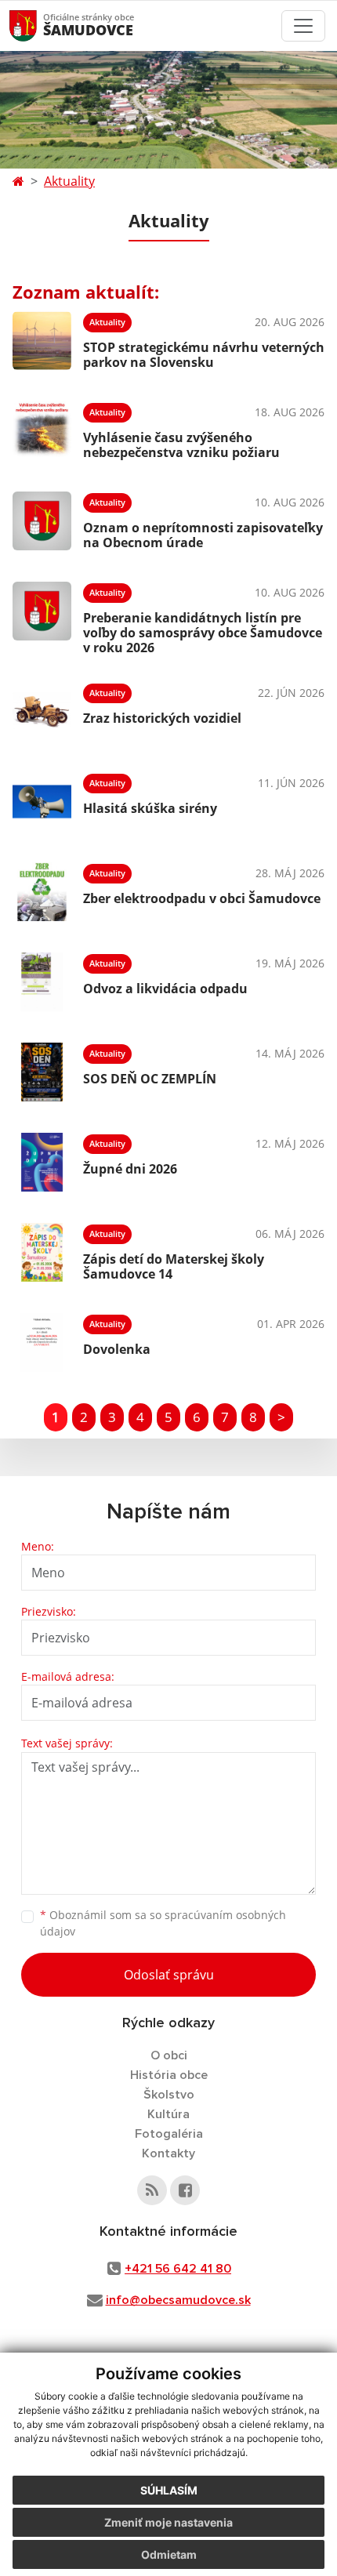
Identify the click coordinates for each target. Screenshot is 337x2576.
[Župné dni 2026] (42, 1162)
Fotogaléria (169, 2134)
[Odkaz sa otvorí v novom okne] (152, 2190)
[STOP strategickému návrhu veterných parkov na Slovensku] (42, 341)
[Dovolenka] (42, 1342)
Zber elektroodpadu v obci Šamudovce (202, 898)
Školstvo (169, 2095)
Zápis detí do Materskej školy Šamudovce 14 (174, 1266)
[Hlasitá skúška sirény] (42, 802)
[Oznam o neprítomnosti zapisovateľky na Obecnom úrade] (42, 521)
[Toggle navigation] (303, 26)
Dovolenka (117, 1349)
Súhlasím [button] (169, 2490)
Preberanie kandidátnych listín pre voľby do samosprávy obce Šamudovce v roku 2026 (203, 633)
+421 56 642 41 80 (178, 2269)
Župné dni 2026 (130, 1169)
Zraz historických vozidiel (162, 718)
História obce (169, 2075)
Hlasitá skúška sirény (150, 808)
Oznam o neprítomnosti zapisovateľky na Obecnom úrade (203, 535)
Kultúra (168, 2114)
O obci (169, 2055)
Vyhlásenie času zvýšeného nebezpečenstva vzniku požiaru (181, 445)
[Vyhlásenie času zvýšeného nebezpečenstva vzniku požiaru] (42, 431)
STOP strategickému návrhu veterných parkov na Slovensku (204, 355)
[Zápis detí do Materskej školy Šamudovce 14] (42, 1252)
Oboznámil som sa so (163, 1923)
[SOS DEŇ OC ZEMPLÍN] (42, 1072)
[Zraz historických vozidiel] (42, 711)
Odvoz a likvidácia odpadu (165, 989)
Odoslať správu (169, 1975)
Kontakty (168, 2153)
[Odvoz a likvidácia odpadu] (42, 982)
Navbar (38, 25)
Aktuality (69, 181)
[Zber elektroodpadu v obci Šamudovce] (42, 892)
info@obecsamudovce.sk (178, 2300)
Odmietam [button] (169, 2554)
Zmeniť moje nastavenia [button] (168, 2522)
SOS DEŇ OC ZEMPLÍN (150, 1079)
